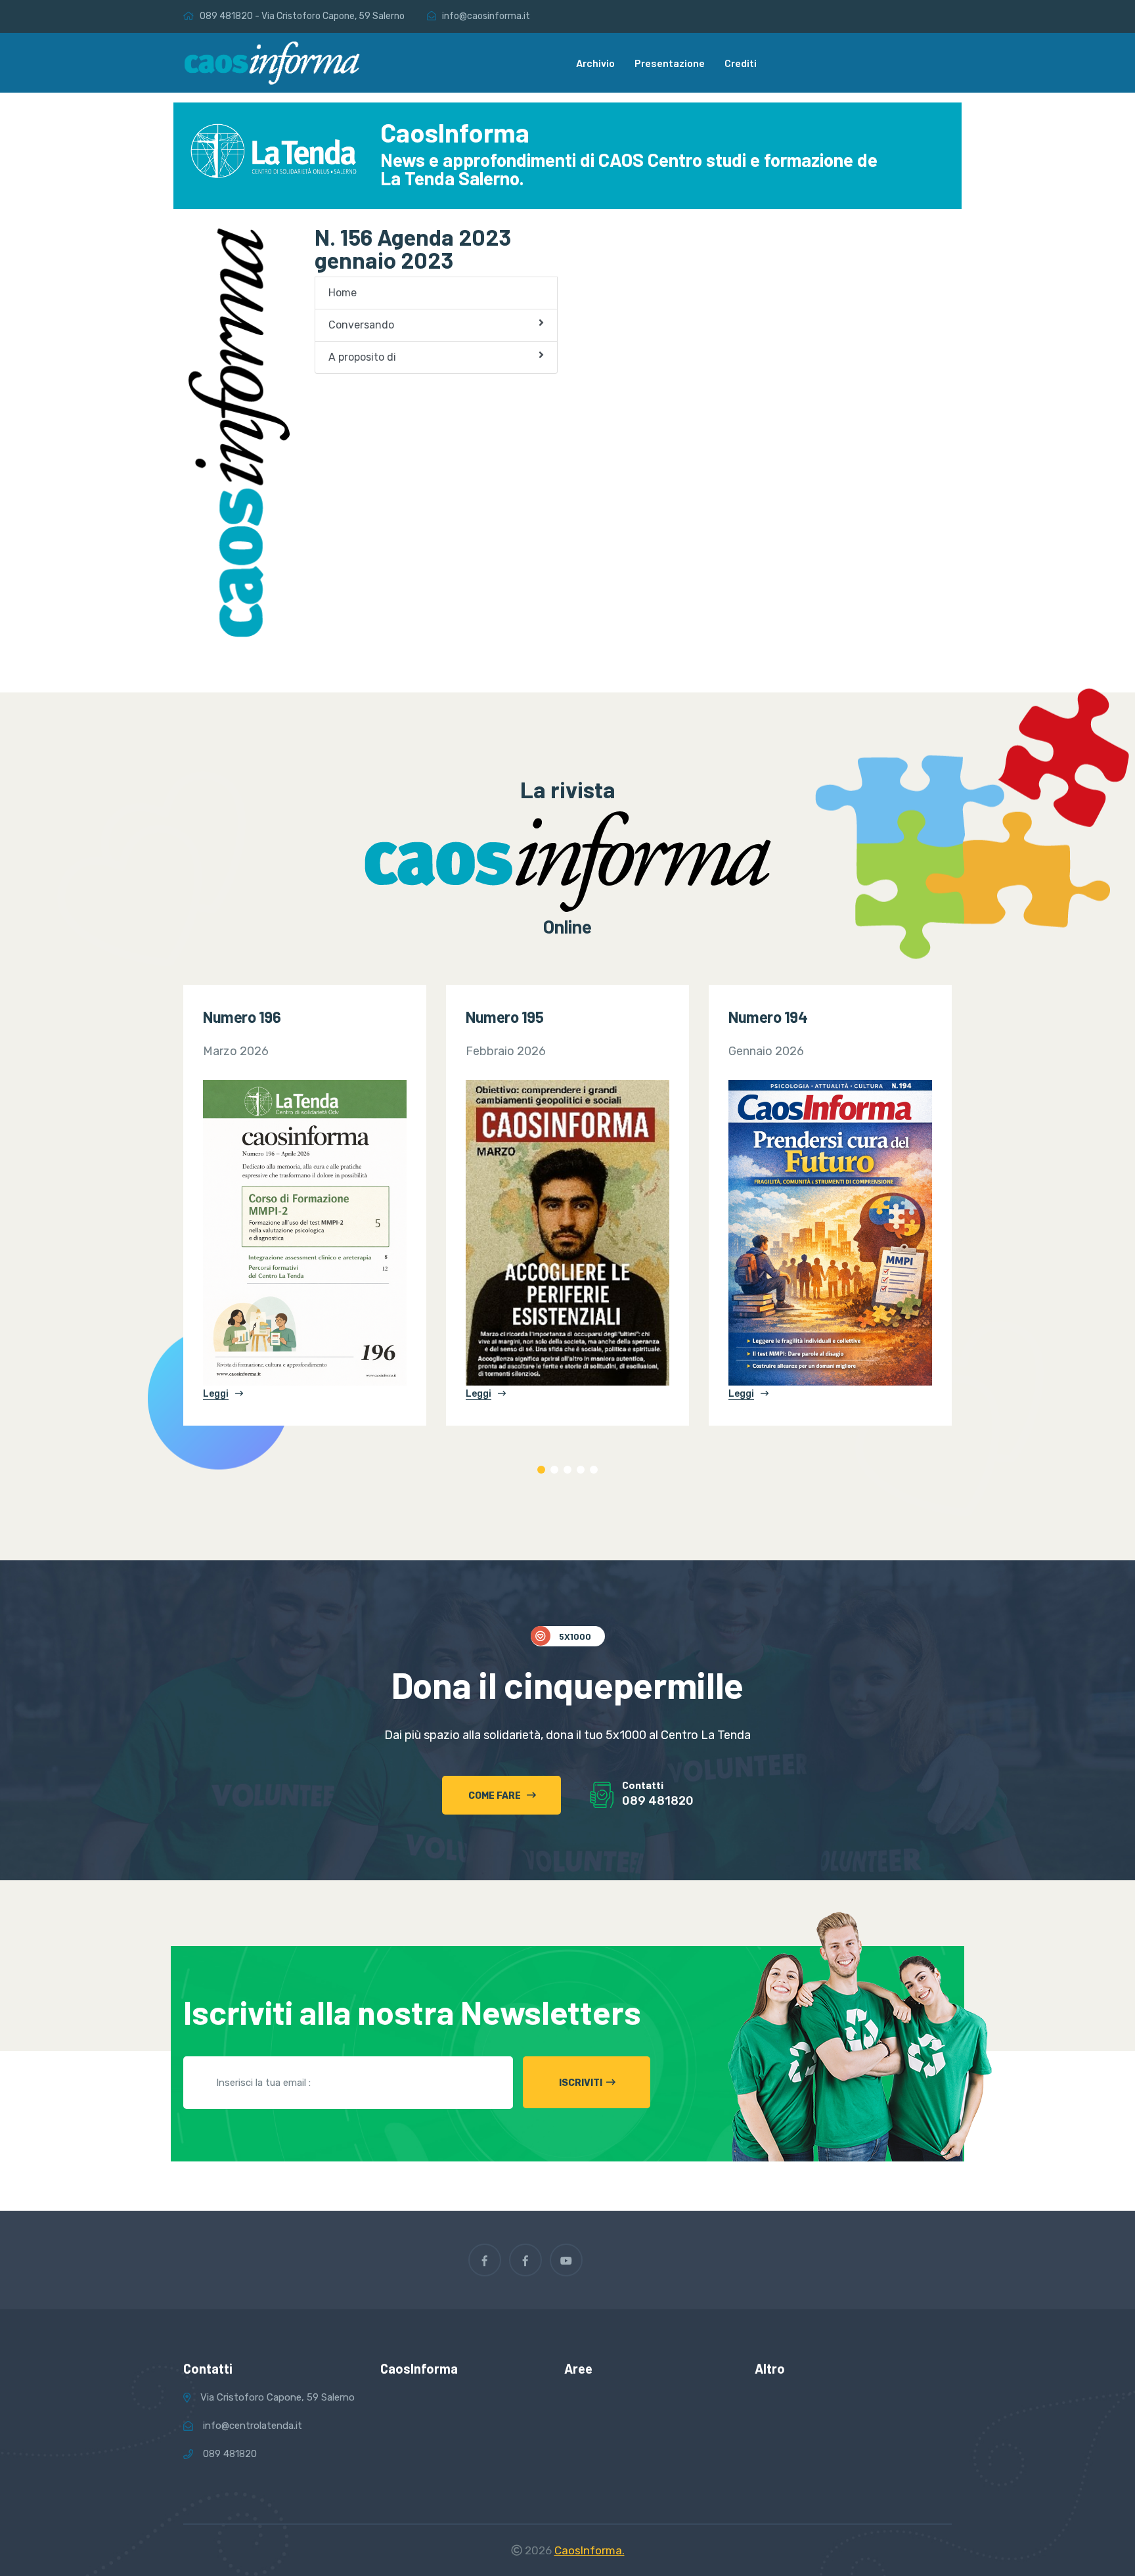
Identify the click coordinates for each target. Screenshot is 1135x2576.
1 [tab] (541, 1470)
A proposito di (362, 357)
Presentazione (670, 63)
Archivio (595, 63)
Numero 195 (504, 1017)
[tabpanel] (305, 1205)
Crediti (741, 63)
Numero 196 (242, 1017)
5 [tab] (594, 1470)
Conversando (361, 325)
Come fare (496, 1796)
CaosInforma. (590, 2550)
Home (343, 293)
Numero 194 (768, 1017)
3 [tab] (567, 1470)
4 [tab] (581, 1470)
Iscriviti (581, 2083)
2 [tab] (554, 1470)
